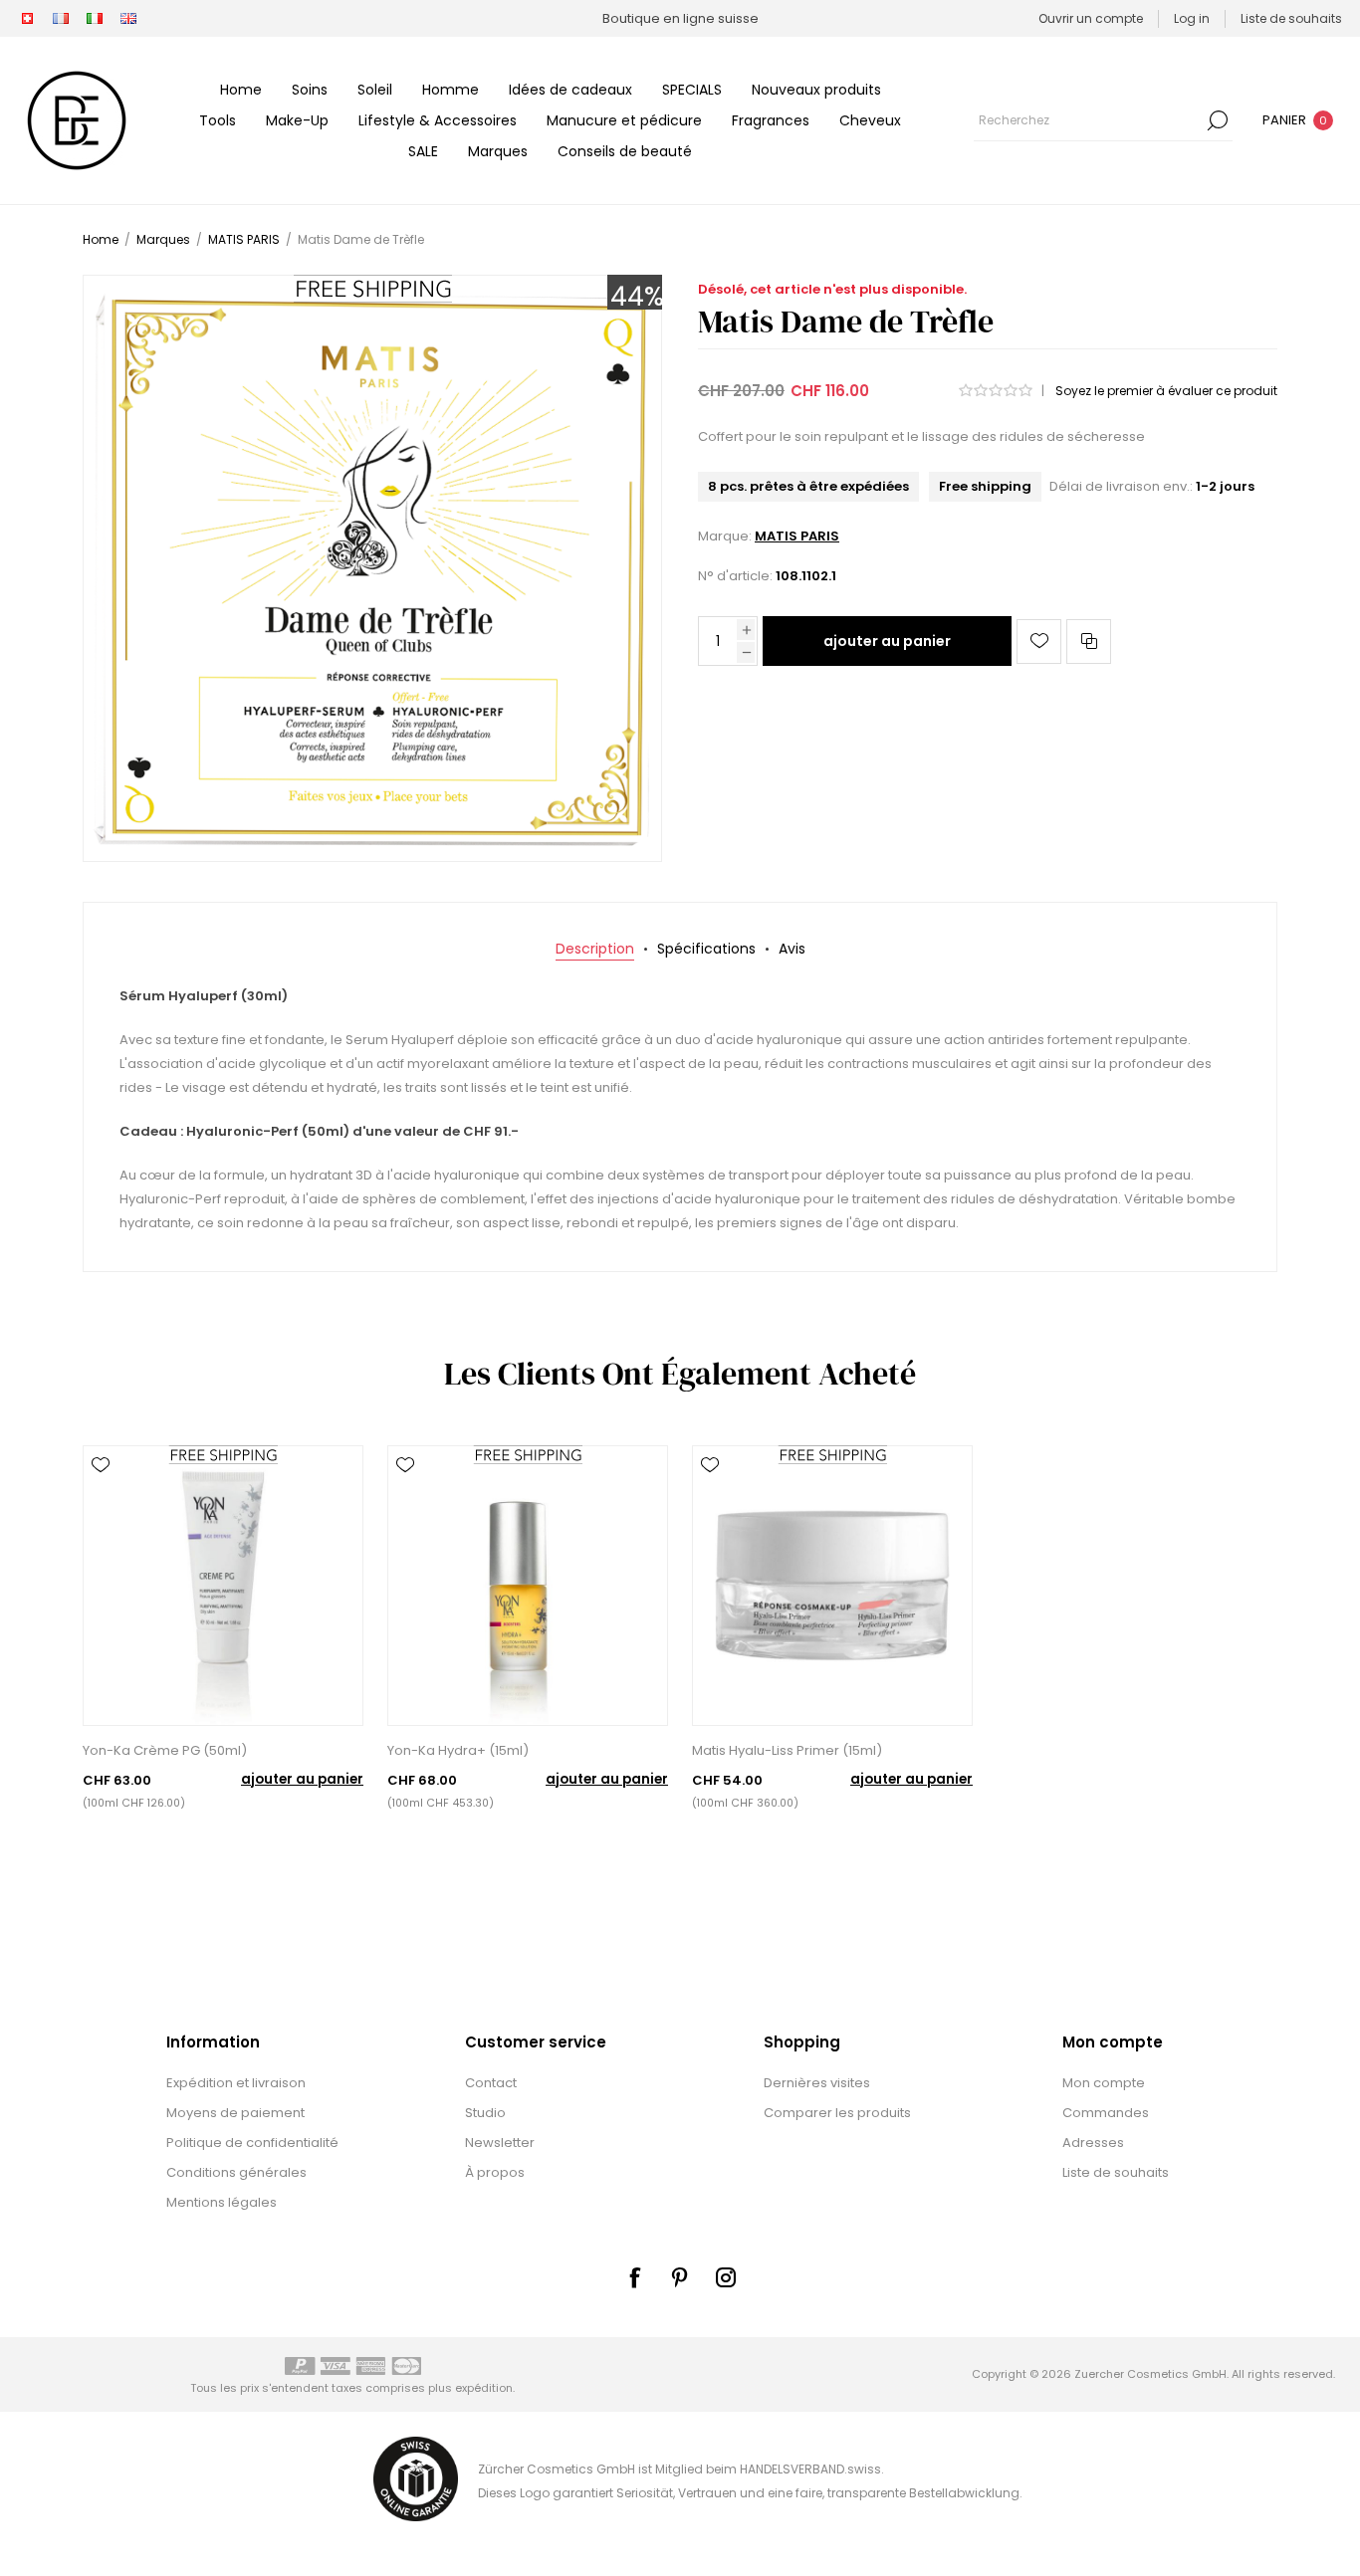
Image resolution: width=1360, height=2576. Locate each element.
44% (637, 297)
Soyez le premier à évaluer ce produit (1166, 391)
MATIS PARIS (797, 536)
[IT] (95, 19)
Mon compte (1104, 2083)
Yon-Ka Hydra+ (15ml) (458, 1750)
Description (595, 949)
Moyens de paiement (235, 2113)
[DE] (27, 19)
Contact (491, 2083)
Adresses (1093, 2143)
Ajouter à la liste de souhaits (1039, 642)
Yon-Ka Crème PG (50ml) (165, 1750)
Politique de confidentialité (252, 2143)
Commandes (1106, 2113)
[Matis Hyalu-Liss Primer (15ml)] (832, 1586)
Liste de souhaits (1116, 2172)
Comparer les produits (837, 2113)
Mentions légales (222, 2202)
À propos (495, 2172)
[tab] (595, 949)
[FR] (61, 19)
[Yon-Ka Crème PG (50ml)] (223, 1586)
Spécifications (706, 949)
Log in (1192, 18)
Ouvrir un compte (1091, 18)
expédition (484, 2388)
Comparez (1089, 642)
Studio (485, 2113)
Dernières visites (817, 2083)
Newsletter (500, 2143)
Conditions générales (236, 2172)
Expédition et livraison (236, 2083)
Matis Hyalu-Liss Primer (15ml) (787, 1750)
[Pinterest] (680, 2277)
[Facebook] (634, 2277)
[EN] (128, 19)
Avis (792, 949)
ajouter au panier (887, 641)
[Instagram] (726, 2277)
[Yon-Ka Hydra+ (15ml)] (528, 1586)
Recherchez (1218, 120)
